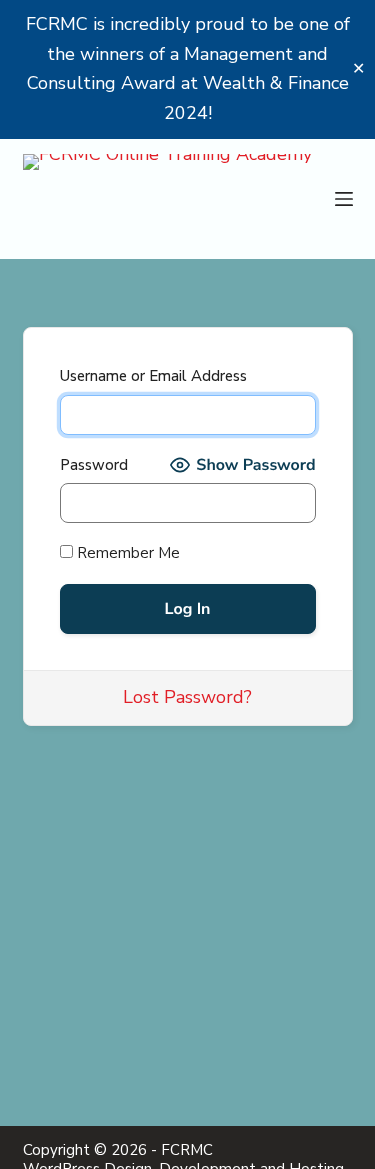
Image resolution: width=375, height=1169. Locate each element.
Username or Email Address (153, 376)
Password (94, 465)
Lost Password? (187, 697)
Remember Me (126, 553)
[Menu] (344, 199)
